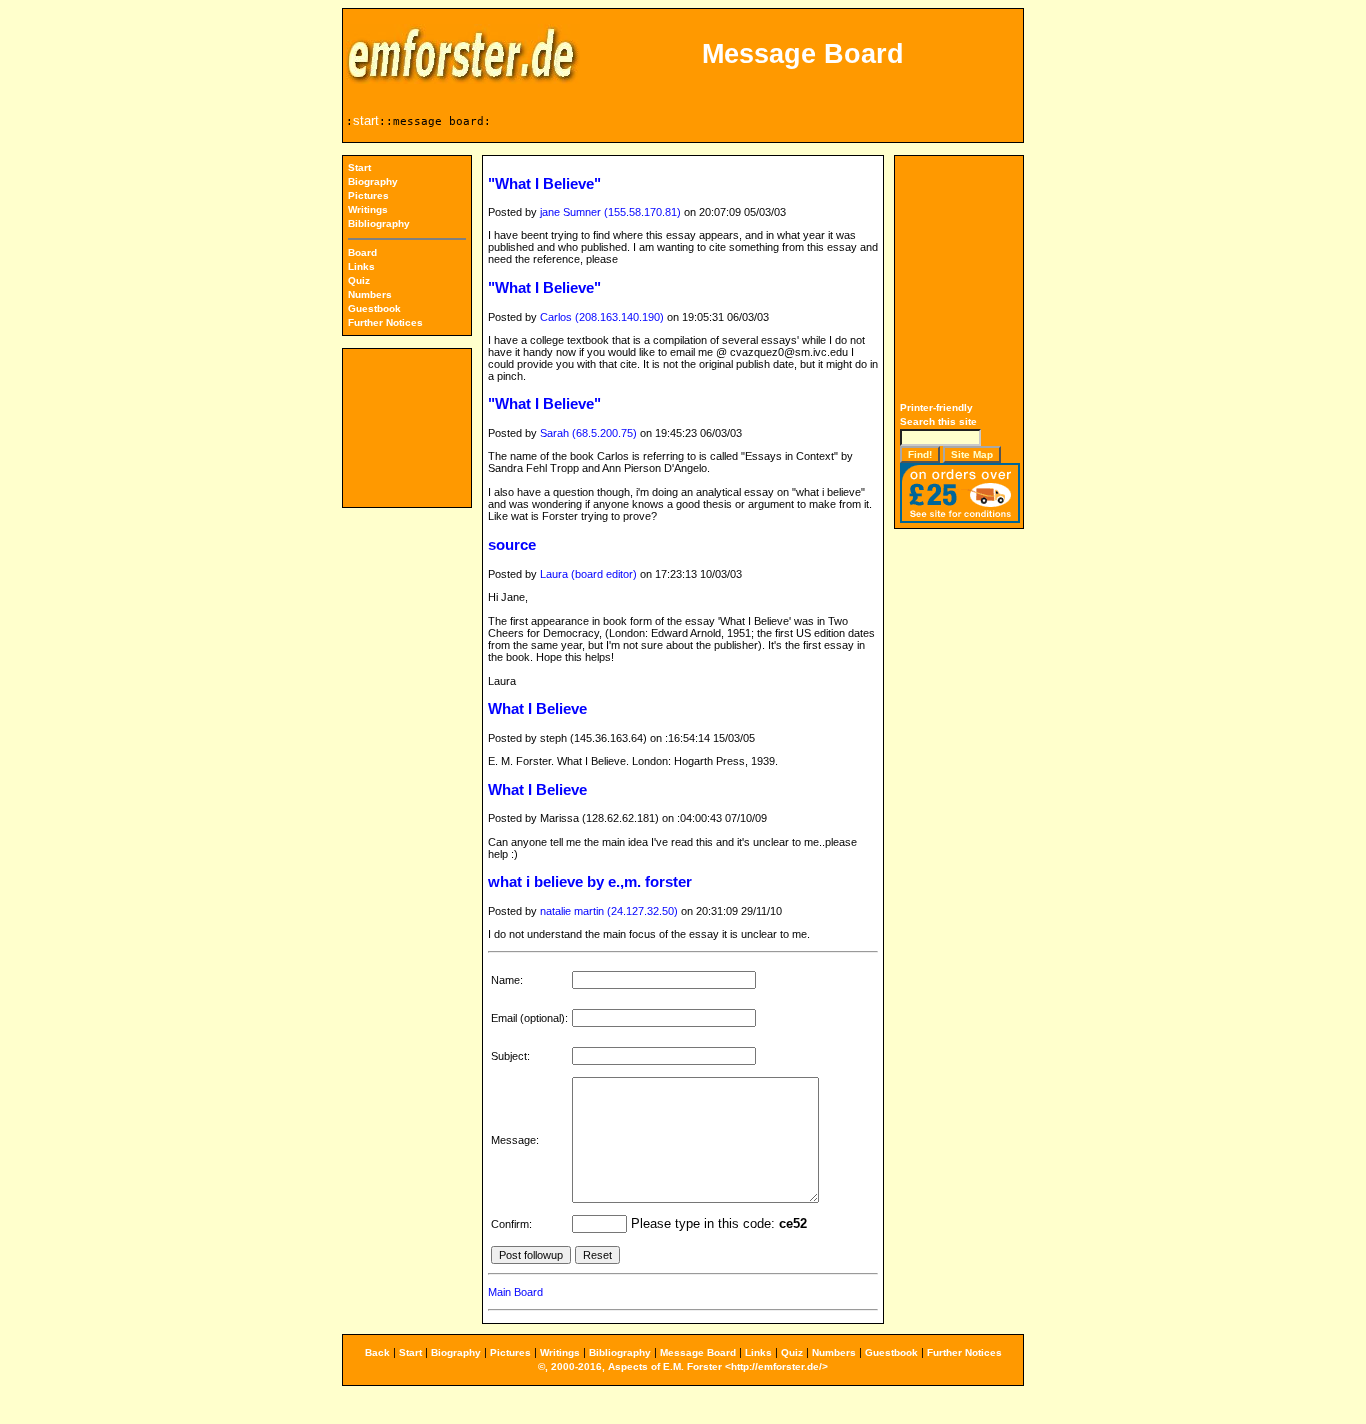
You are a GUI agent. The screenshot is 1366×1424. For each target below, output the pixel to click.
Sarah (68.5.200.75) (588, 433)
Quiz (359, 280)
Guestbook (374, 308)
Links (361, 266)
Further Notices (385, 322)
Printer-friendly (936, 407)
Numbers (370, 294)
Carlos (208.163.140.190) (602, 317)
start (366, 120)
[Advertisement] (960, 281)
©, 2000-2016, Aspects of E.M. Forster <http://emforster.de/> (683, 1366)
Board (362, 252)
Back (377, 1352)
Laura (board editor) (588, 574)
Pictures (368, 195)
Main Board (515, 1292)
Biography (373, 181)
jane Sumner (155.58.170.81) (610, 212)
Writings (368, 209)
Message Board (698, 1352)
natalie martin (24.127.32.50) (609, 911)
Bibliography (379, 223)
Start (359, 167)
